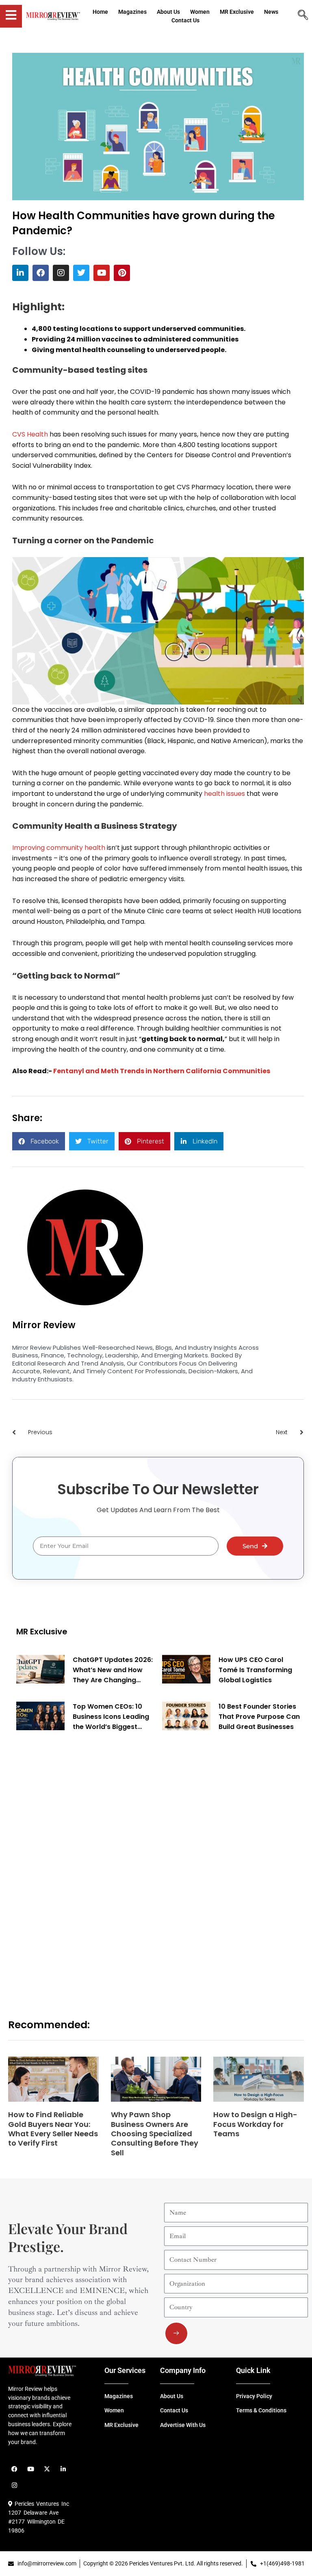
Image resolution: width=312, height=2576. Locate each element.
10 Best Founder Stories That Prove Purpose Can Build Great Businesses (259, 1717)
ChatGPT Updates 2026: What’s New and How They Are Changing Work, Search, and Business (113, 1670)
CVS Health (30, 434)
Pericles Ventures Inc (41, 2504)
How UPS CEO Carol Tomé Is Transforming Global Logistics (255, 1670)
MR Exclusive (42, 1632)
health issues (224, 794)
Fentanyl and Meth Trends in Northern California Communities (162, 1071)
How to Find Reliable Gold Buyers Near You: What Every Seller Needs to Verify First (53, 2129)
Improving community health (59, 848)
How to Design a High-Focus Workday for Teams (255, 2124)
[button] (39, 1141)
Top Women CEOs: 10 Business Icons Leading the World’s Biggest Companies (111, 1717)
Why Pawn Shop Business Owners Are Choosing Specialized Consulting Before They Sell (155, 2134)
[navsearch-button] (303, 16)
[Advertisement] (77, 1866)
